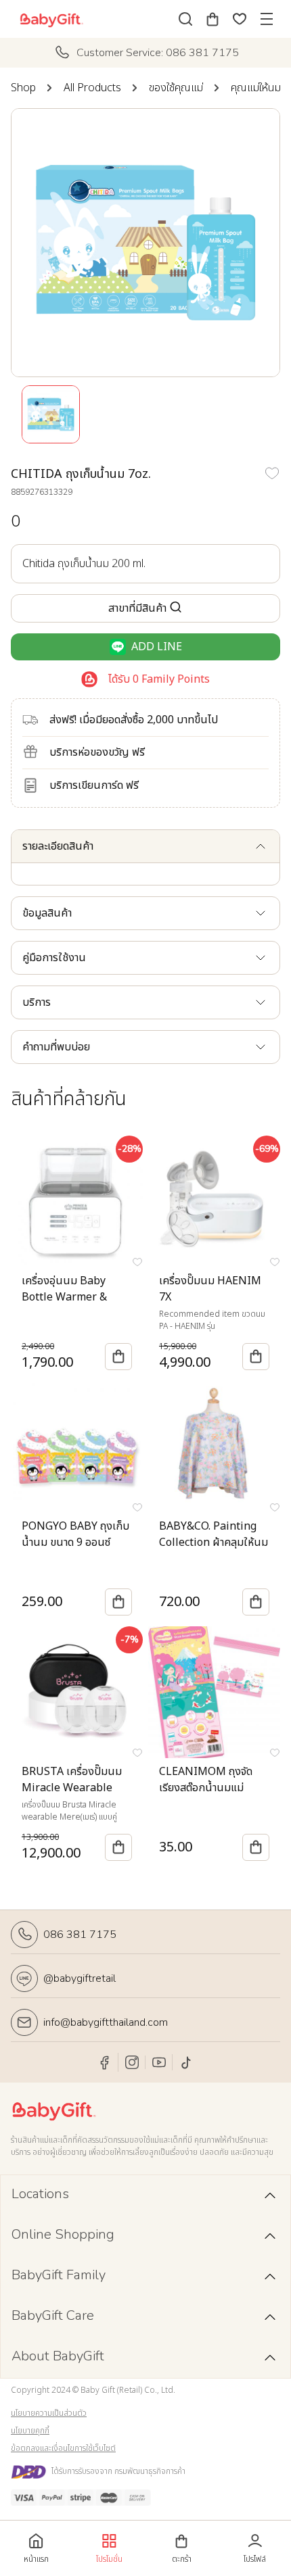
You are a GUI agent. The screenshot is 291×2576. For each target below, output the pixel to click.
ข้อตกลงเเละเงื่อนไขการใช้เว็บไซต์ (63, 2448)
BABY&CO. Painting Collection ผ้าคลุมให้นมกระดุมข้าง (214, 1542)
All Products (92, 88)
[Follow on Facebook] (105, 2062)
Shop (23, 88)
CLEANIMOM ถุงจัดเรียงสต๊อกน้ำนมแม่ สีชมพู (206, 1788)
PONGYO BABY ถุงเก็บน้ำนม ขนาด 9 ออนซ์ (75, 1534)
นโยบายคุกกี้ (30, 2431)
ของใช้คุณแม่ (176, 88)
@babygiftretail (80, 1978)
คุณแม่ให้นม (256, 88)
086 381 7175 (80, 1935)
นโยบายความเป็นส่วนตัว (49, 2413)
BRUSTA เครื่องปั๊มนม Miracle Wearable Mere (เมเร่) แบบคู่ (72, 1788)
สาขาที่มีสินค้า (137, 608)
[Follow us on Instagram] (132, 2062)
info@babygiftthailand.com (106, 2022)
